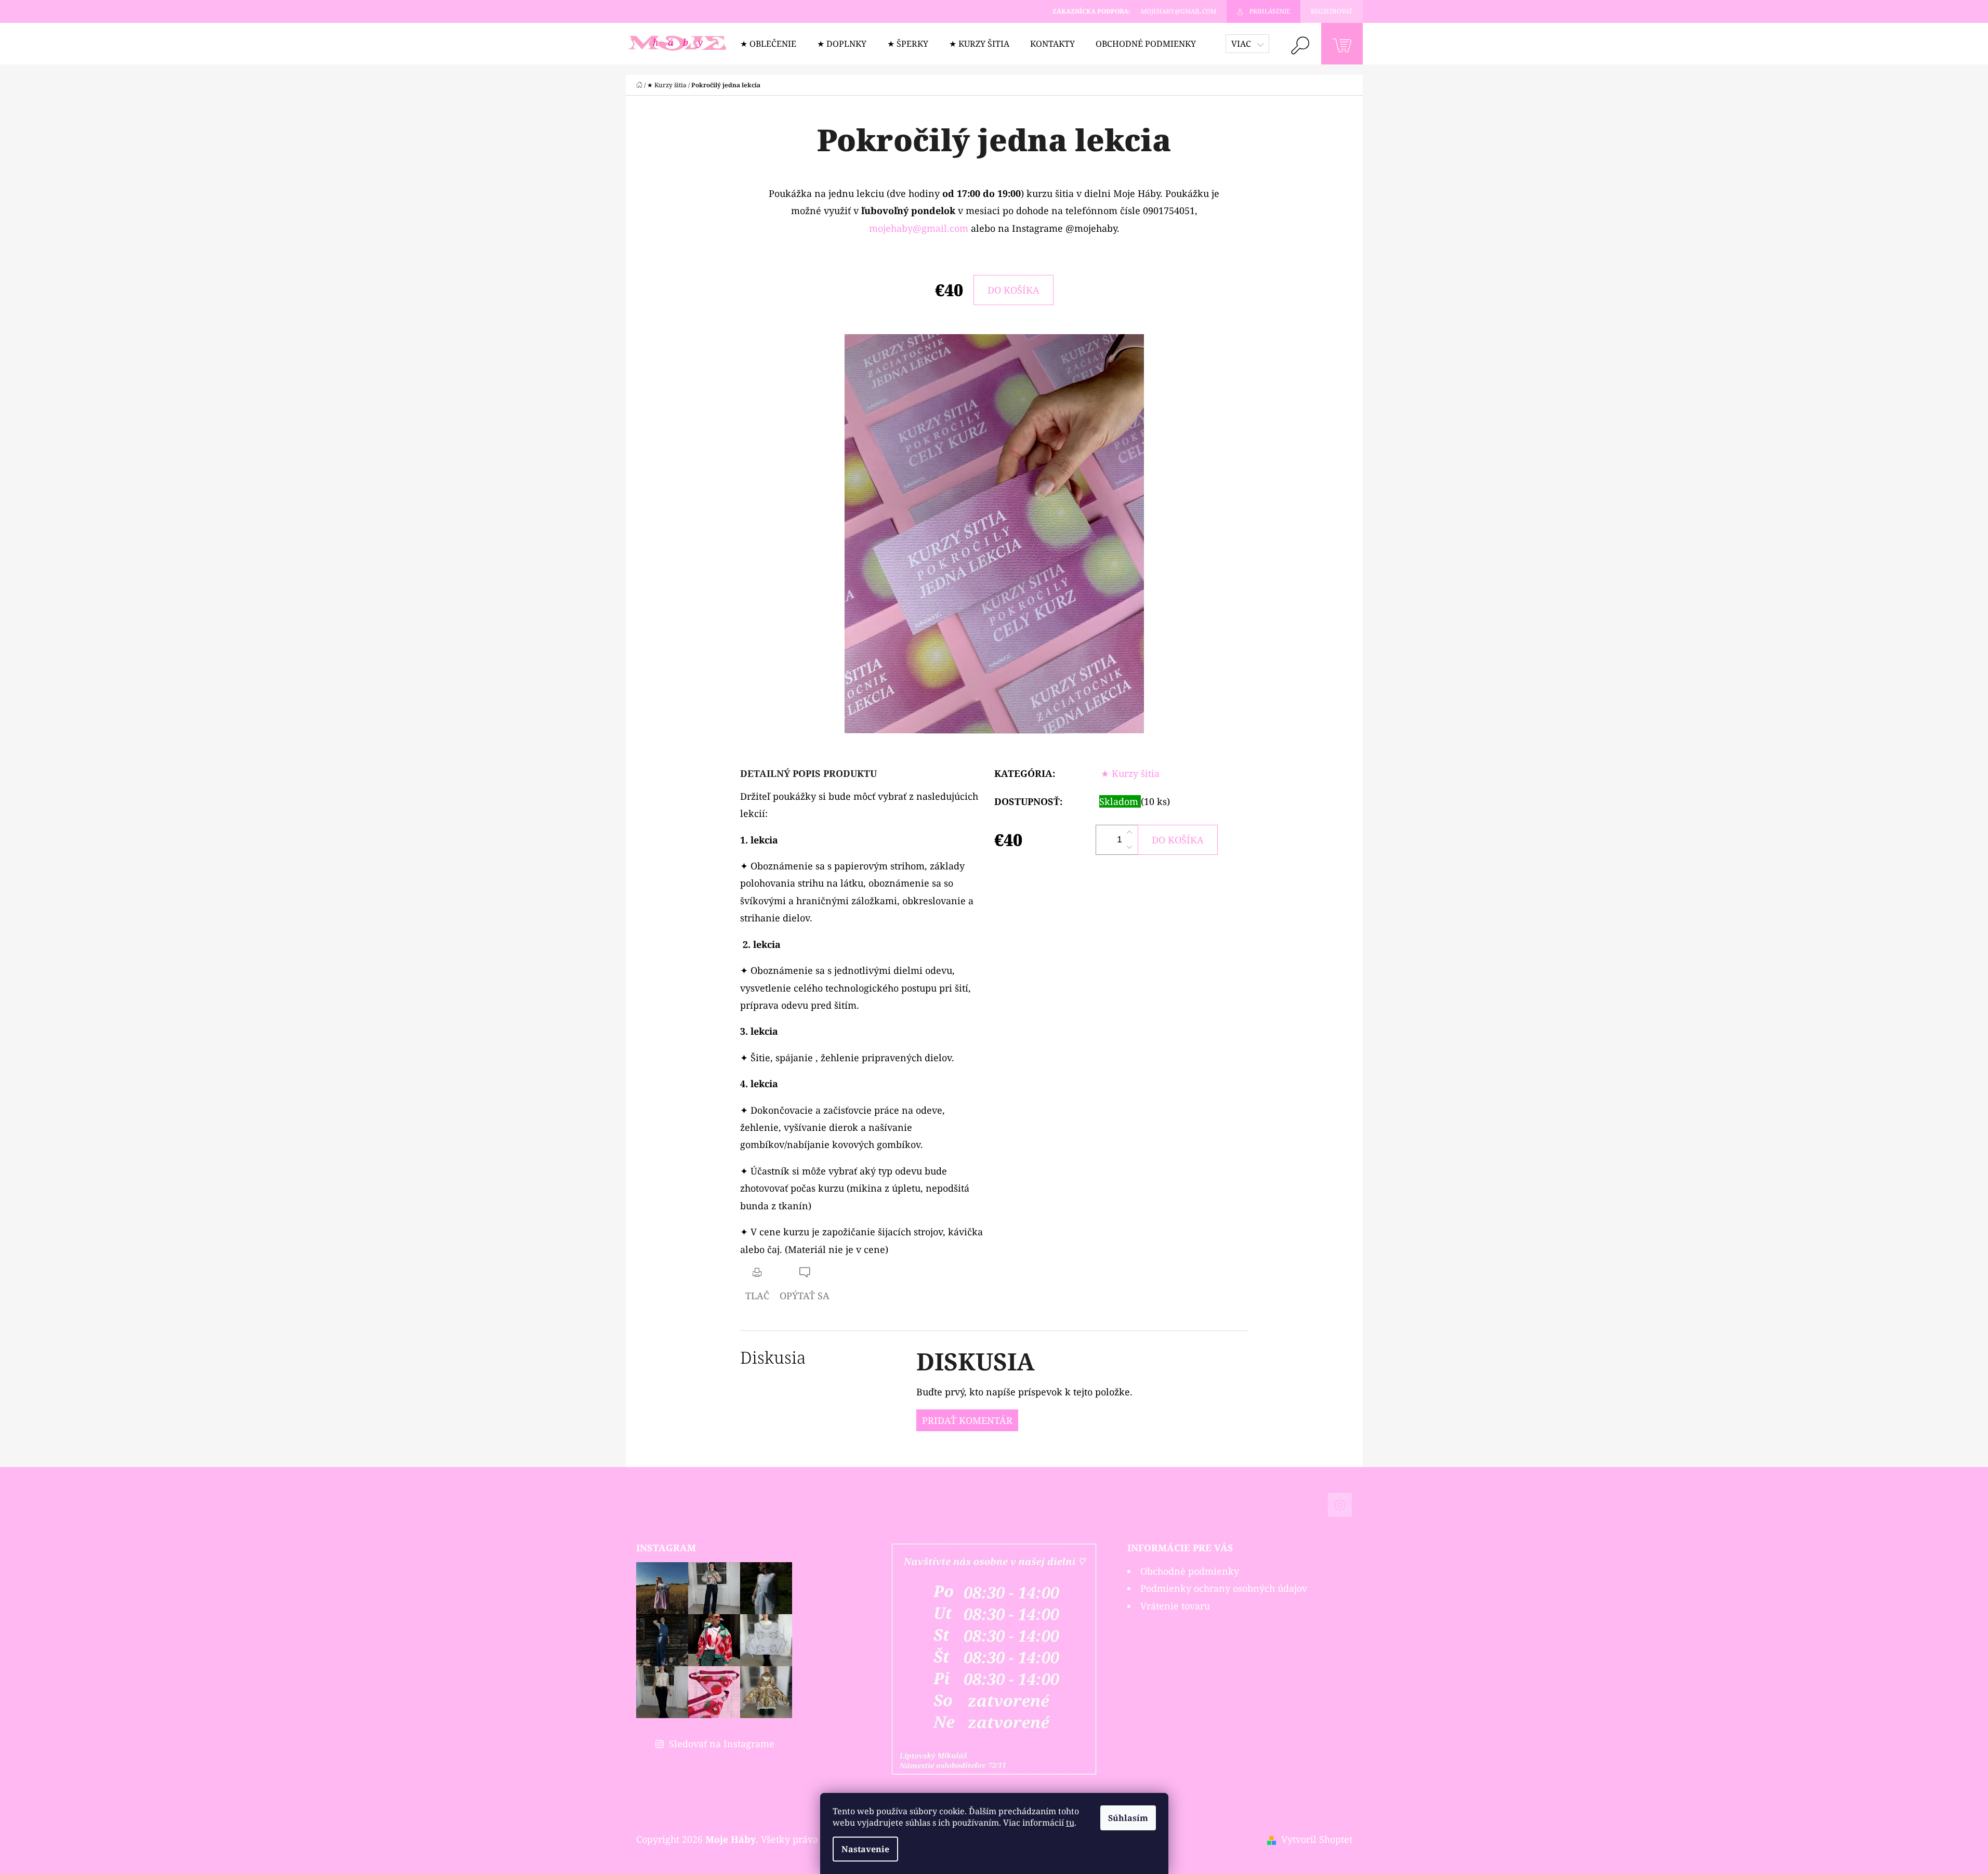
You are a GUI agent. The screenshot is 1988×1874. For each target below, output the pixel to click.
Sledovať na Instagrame (722, 1744)
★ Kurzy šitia (1130, 773)
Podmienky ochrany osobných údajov (1224, 1588)
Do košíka (1013, 290)
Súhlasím (1128, 1818)
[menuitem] (768, 44)
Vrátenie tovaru (1175, 1606)
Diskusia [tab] (773, 1357)
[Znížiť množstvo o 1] (1129, 847)
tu (1070, 1823)
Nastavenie (865, 1849)
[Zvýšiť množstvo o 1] (1129, 833)
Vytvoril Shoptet (1317, 1839)
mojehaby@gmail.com (919, 228)
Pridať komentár (967, 1420)
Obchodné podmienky (1190, 1571)
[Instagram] (1340, 1505)
